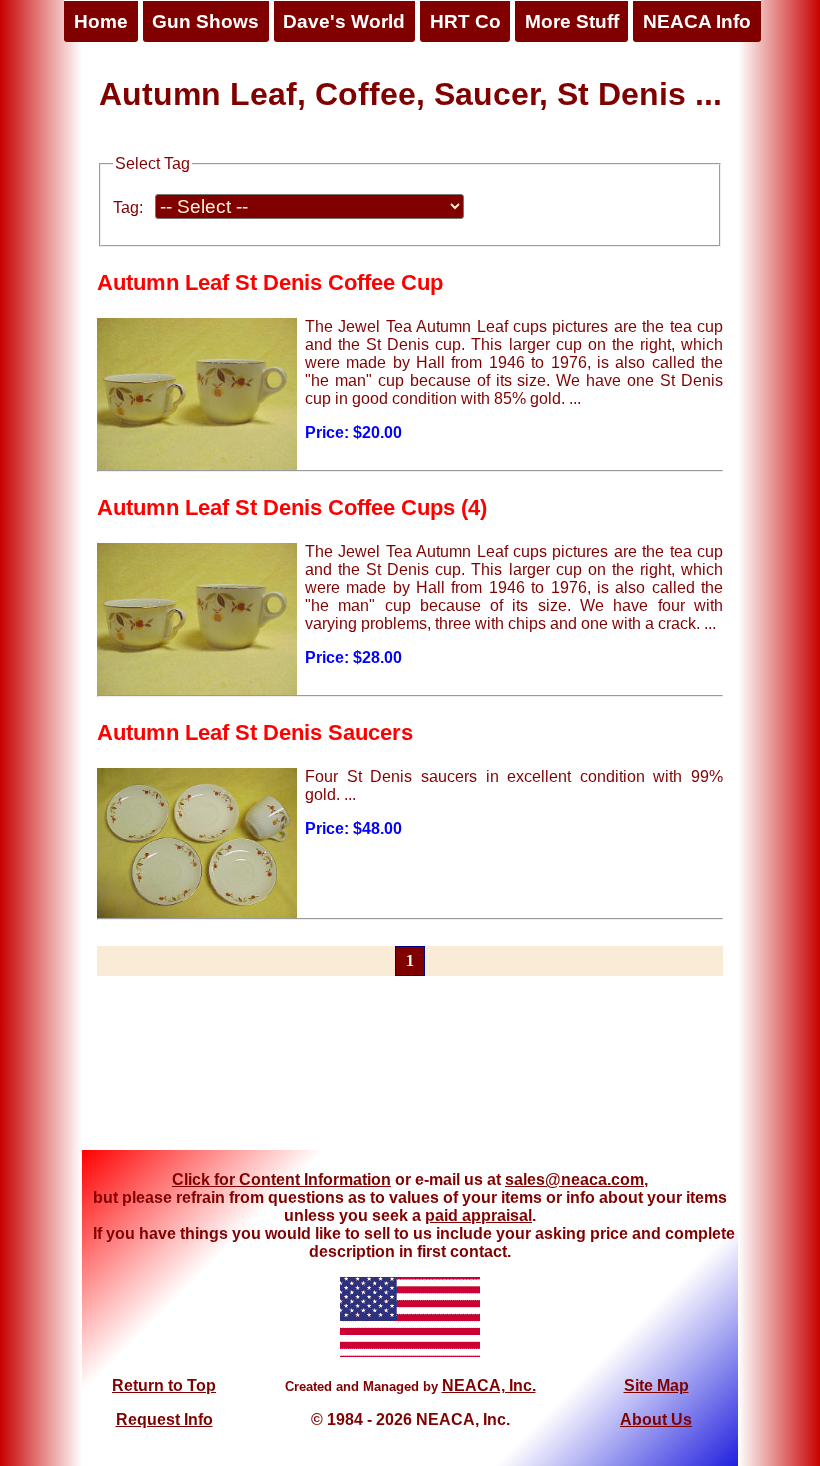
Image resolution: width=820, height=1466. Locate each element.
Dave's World (344, 21)
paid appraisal (478, 1215)
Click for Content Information (281, 1179)
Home (101, 21)
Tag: (128, 207)
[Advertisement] (410, 1075)
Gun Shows (205, 21)
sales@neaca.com (574, 1179)
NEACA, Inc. (489, 1385)
